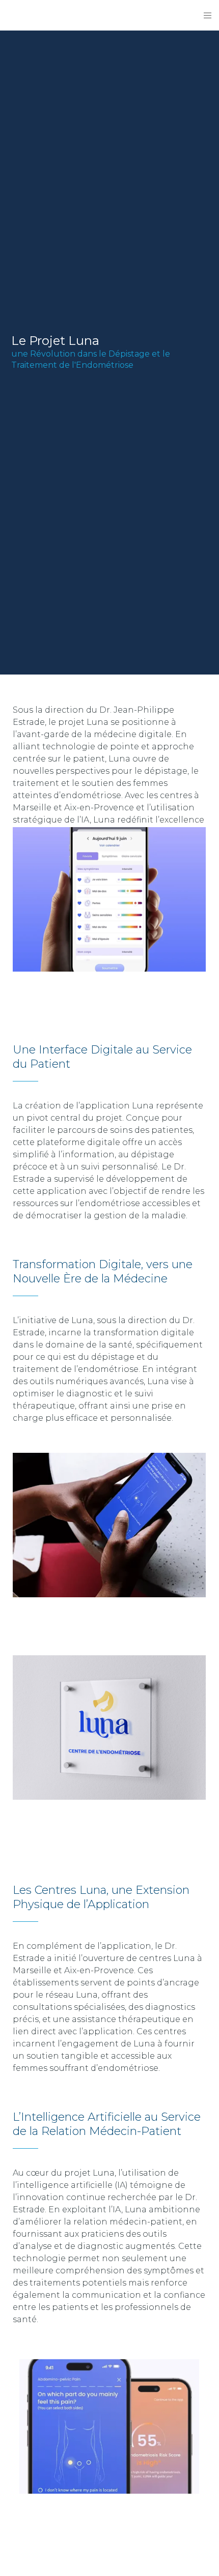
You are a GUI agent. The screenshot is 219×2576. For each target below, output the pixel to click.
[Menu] (204, 15)
